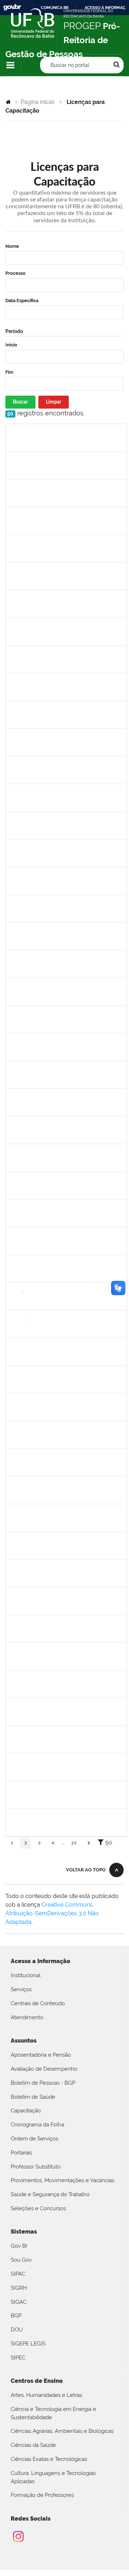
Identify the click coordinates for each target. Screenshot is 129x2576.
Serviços (21, 1989)
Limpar (54, 402)
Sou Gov (21, 2260)
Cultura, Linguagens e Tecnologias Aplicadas (53, 2477)
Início (11, 345)
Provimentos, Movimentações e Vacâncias (63, 2180)
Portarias (21, 2153)
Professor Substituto (36, 2167)
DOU (17, 2330)
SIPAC (18, 2274)
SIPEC (18, 2358)
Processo (15, 273)
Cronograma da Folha (37, 2125)
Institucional (26, 1975)
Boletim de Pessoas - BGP (43, 2083)
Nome (12, 246)
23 (74, 1843)
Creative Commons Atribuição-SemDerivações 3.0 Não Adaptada (52, 1913)
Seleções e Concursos (38, 2208)
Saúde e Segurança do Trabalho (50, 2194)
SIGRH (19, 2288)
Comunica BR (55, 8)
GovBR (12, 7)
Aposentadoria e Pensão (41, 2055)
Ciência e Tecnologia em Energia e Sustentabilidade (53, 2413)
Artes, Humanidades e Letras (46, 2395)
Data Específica (22, 301)
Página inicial (38, 102)
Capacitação (26, 2111)
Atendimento (27, 2017)
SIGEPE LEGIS (28, 2344)
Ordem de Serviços (34, 2139)
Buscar (20, 402)
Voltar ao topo (86, 1870)
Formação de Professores (42, 2495)
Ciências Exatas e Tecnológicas (49, 2459)
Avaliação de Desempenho (44, 2069)
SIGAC (19, 2302)
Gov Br (19, 2246)
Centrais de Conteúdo (38, 2003)
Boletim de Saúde (33, 2097)
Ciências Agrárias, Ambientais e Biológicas (62, 2431)
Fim (9, 372)
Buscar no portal (70, 65)
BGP (16, 2316)
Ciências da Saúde (33, 2445)
